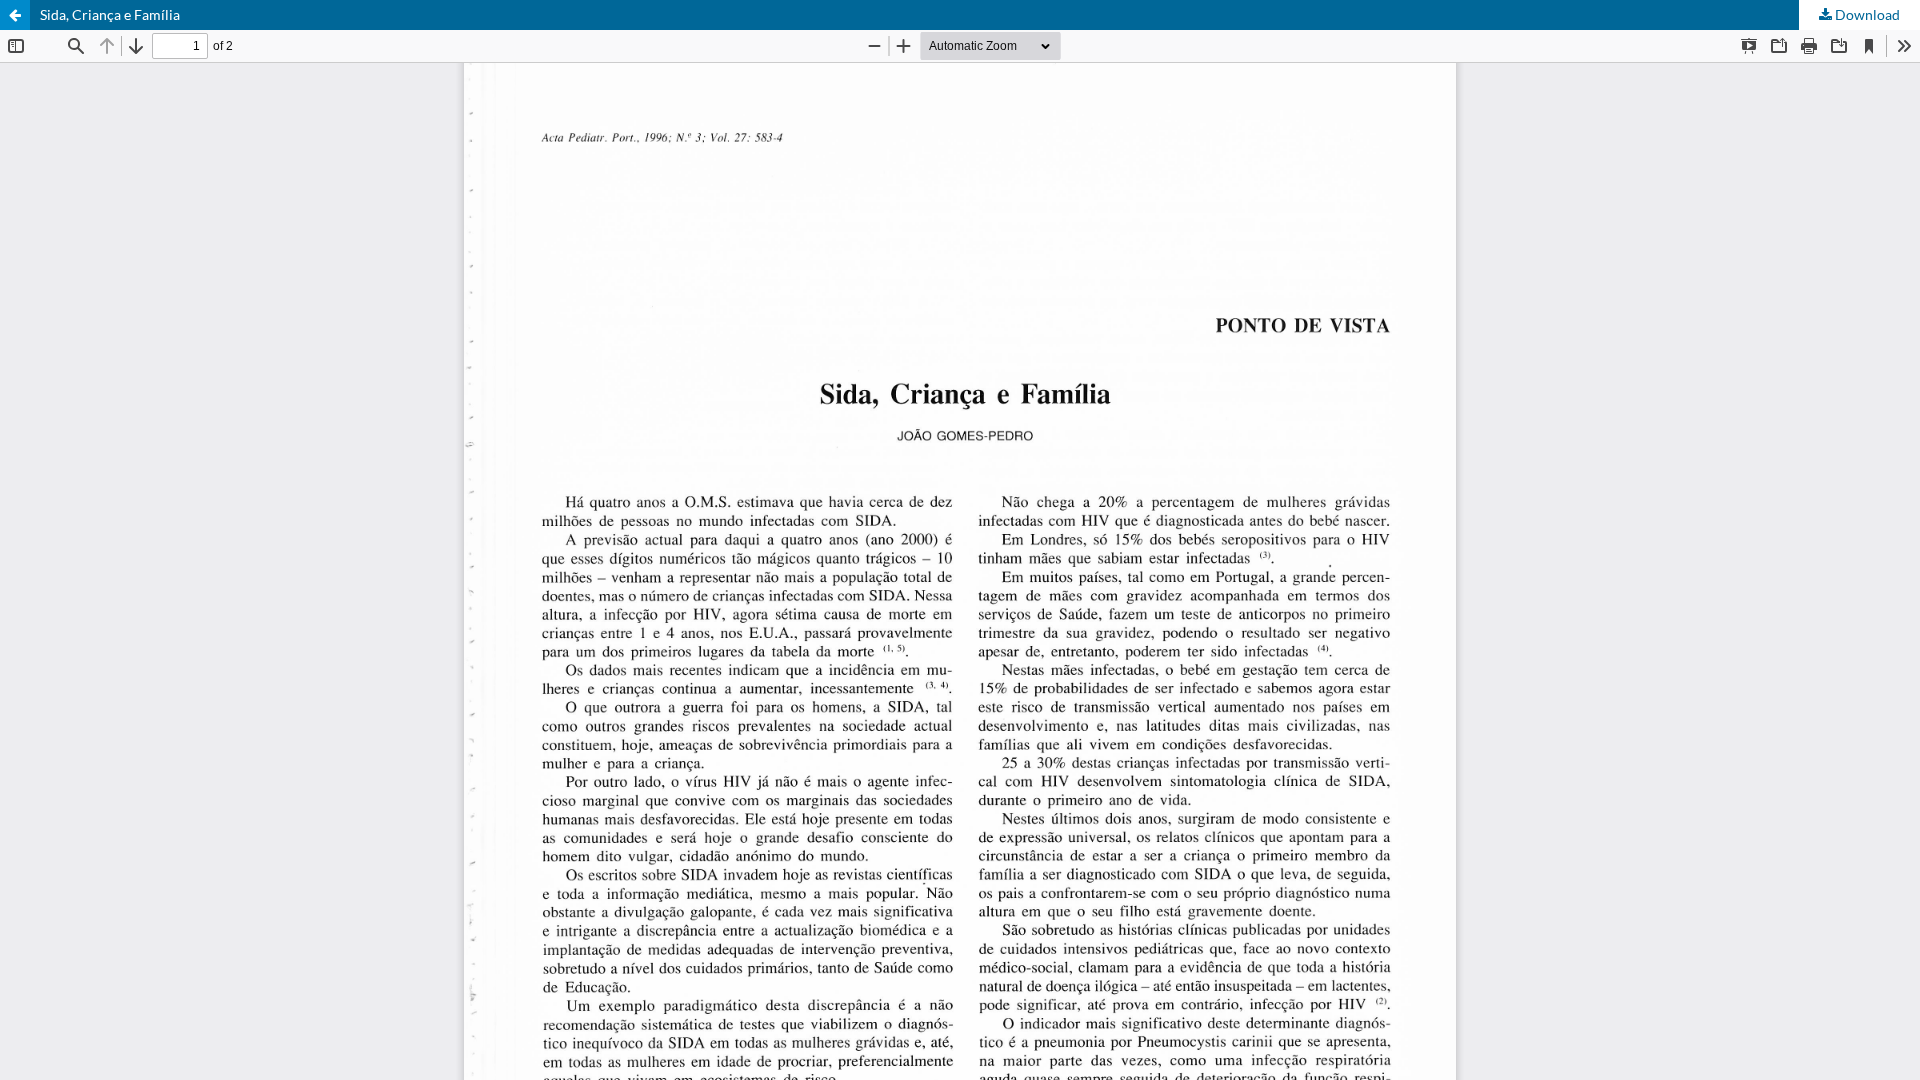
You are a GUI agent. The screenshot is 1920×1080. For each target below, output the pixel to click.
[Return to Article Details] (15, 15)
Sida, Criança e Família (110, 14)
